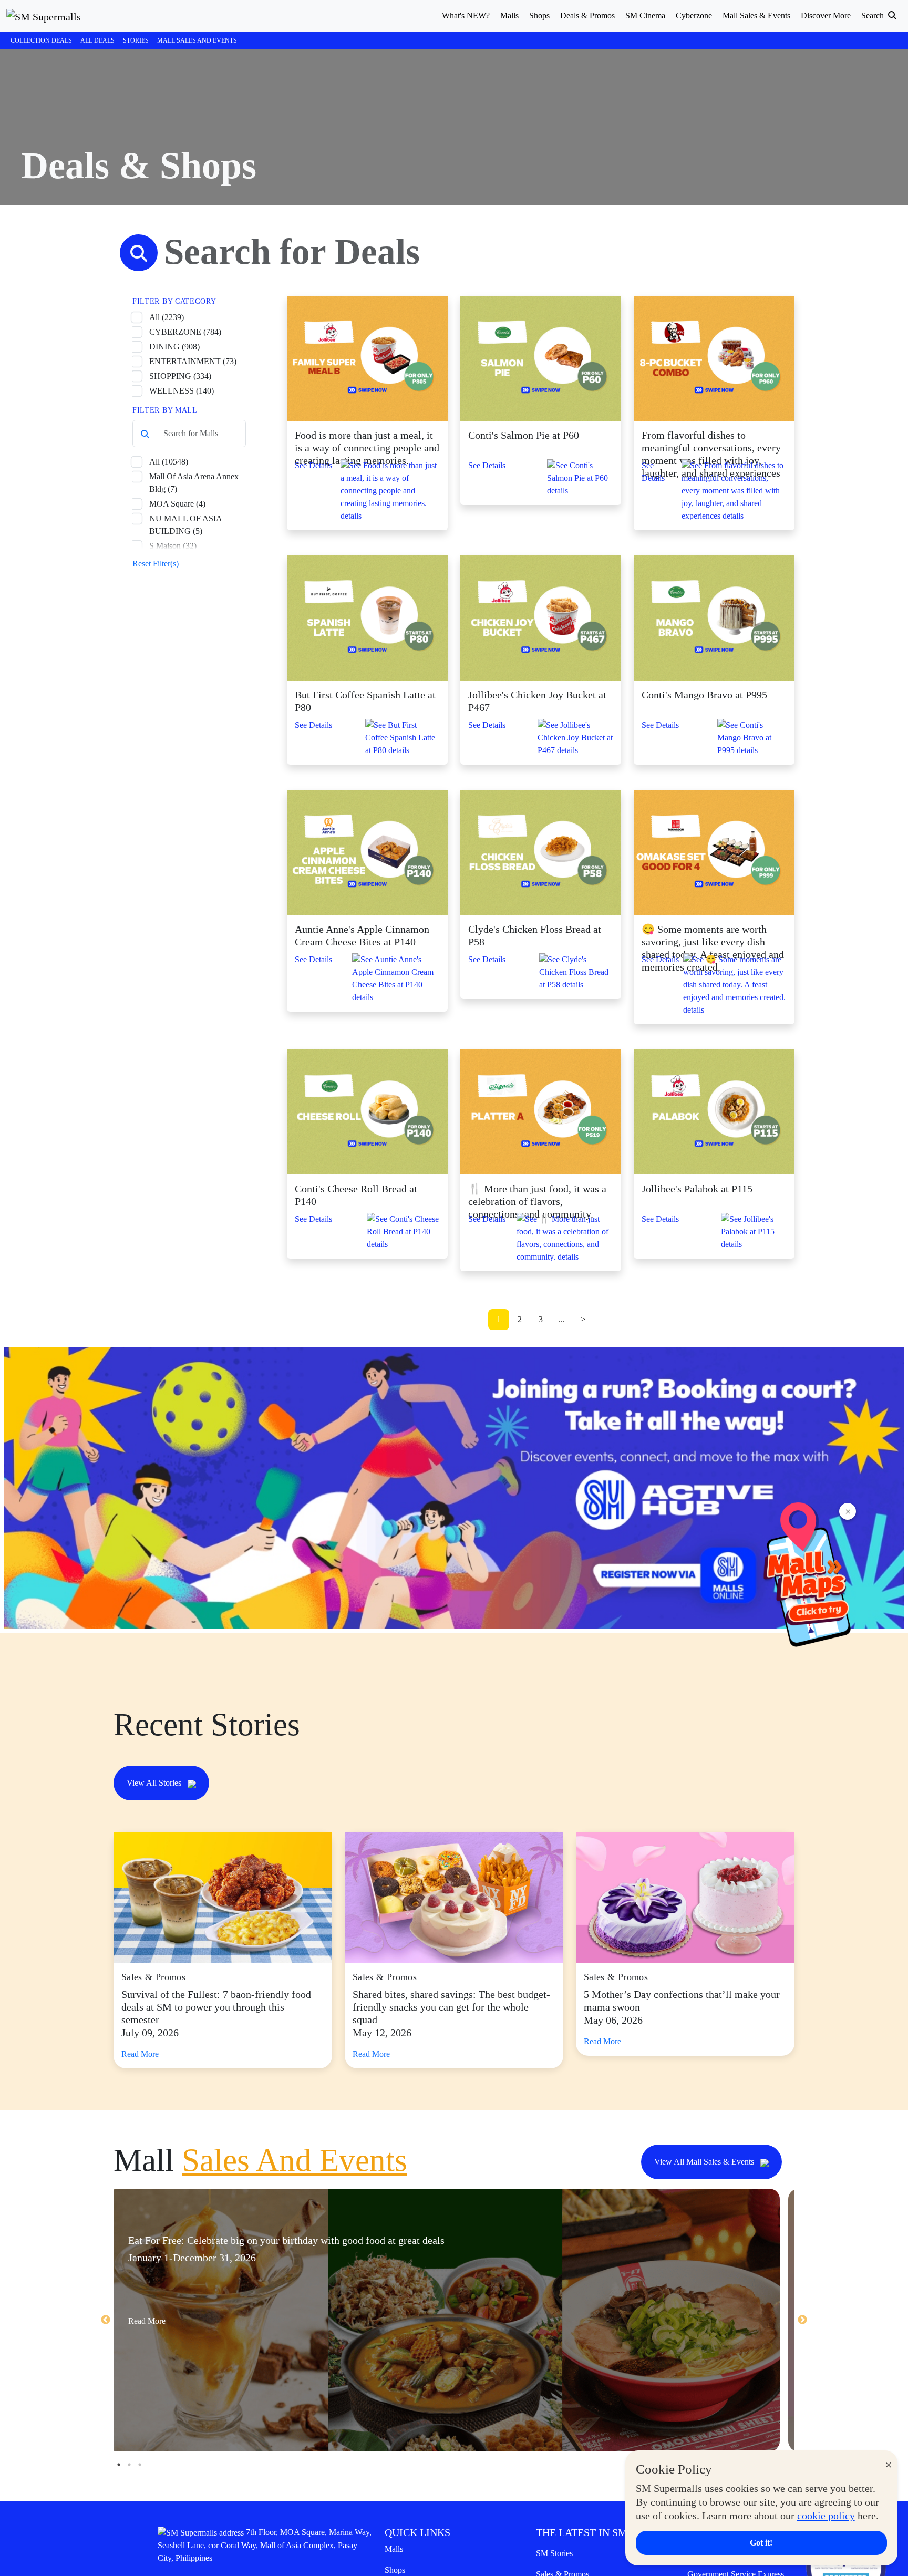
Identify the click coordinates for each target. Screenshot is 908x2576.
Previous (106, 2320)
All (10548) (169, 462)
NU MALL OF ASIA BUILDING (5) (185, 525)
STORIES (136, 40)
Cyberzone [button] (694, 16)
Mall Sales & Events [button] (756, 16)
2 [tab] (129, 2465)
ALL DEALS (97, 40)
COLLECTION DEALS (41, 40)
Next (802, 2320)
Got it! (761, 2543)
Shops (395, 2570)
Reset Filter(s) (156, 564)
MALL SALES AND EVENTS (197, 40)
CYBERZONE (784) (185, 332)
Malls (394, 2549)
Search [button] (874, 16)
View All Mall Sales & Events (705, 2162)
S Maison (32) (173, 546)
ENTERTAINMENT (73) (193, 361)
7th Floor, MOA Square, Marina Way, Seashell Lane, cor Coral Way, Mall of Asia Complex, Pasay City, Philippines (265, 2545)
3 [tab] (140, 2465)
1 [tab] (119, 2465)
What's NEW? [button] (466, 16)
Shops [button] (539, 16)
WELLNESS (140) (182, 391)
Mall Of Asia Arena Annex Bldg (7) (194, 483)
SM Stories (554, 2553)
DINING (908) (174, 347)
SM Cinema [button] (645, 16)
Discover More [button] (826, 16)
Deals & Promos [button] (587, 16)
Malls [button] (509, 16)
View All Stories (155, 1783)
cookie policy (826, 2516)
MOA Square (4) (177, 504)
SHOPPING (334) (180, 376)
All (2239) (167, 317)
